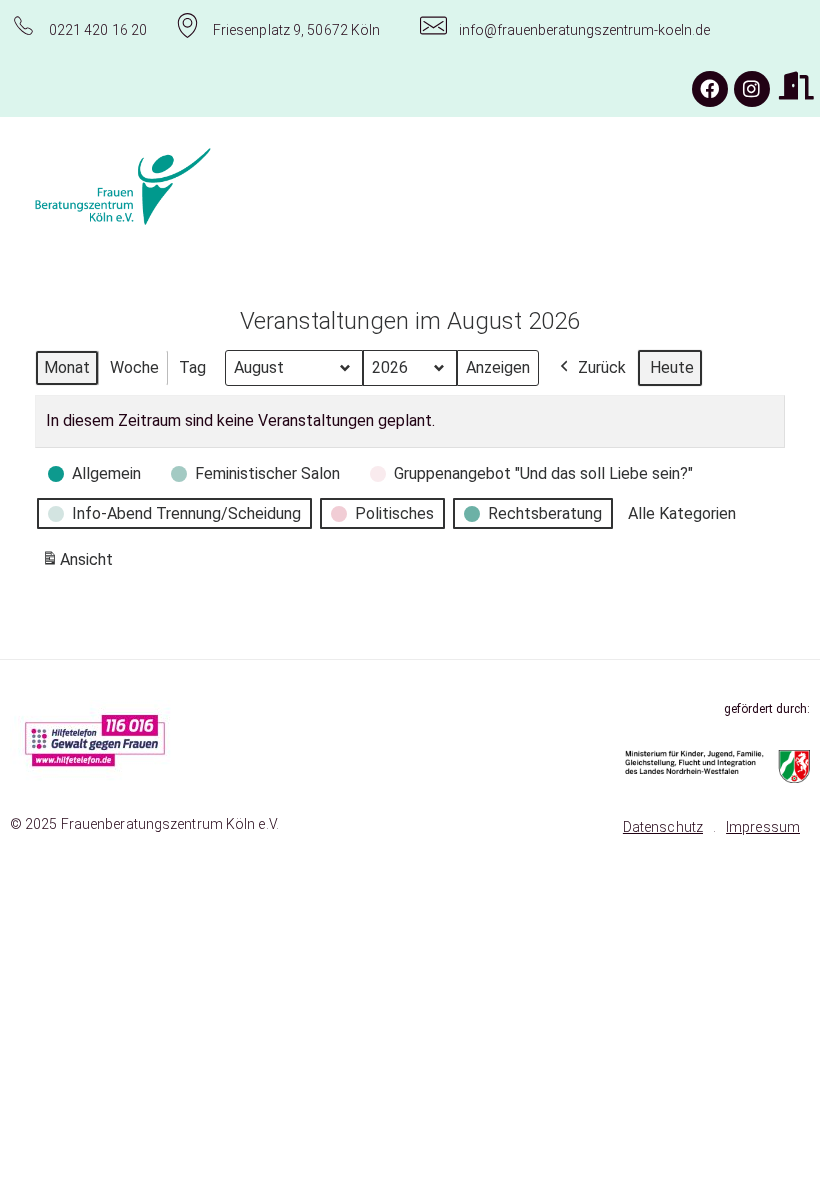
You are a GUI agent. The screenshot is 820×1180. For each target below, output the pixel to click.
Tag (192, 367)
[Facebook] (710, 89)
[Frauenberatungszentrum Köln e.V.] (184, 187)
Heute (672, 367)
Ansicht (80, 565)
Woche (134, 367)
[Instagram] (752, 89)
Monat (67, 367)
